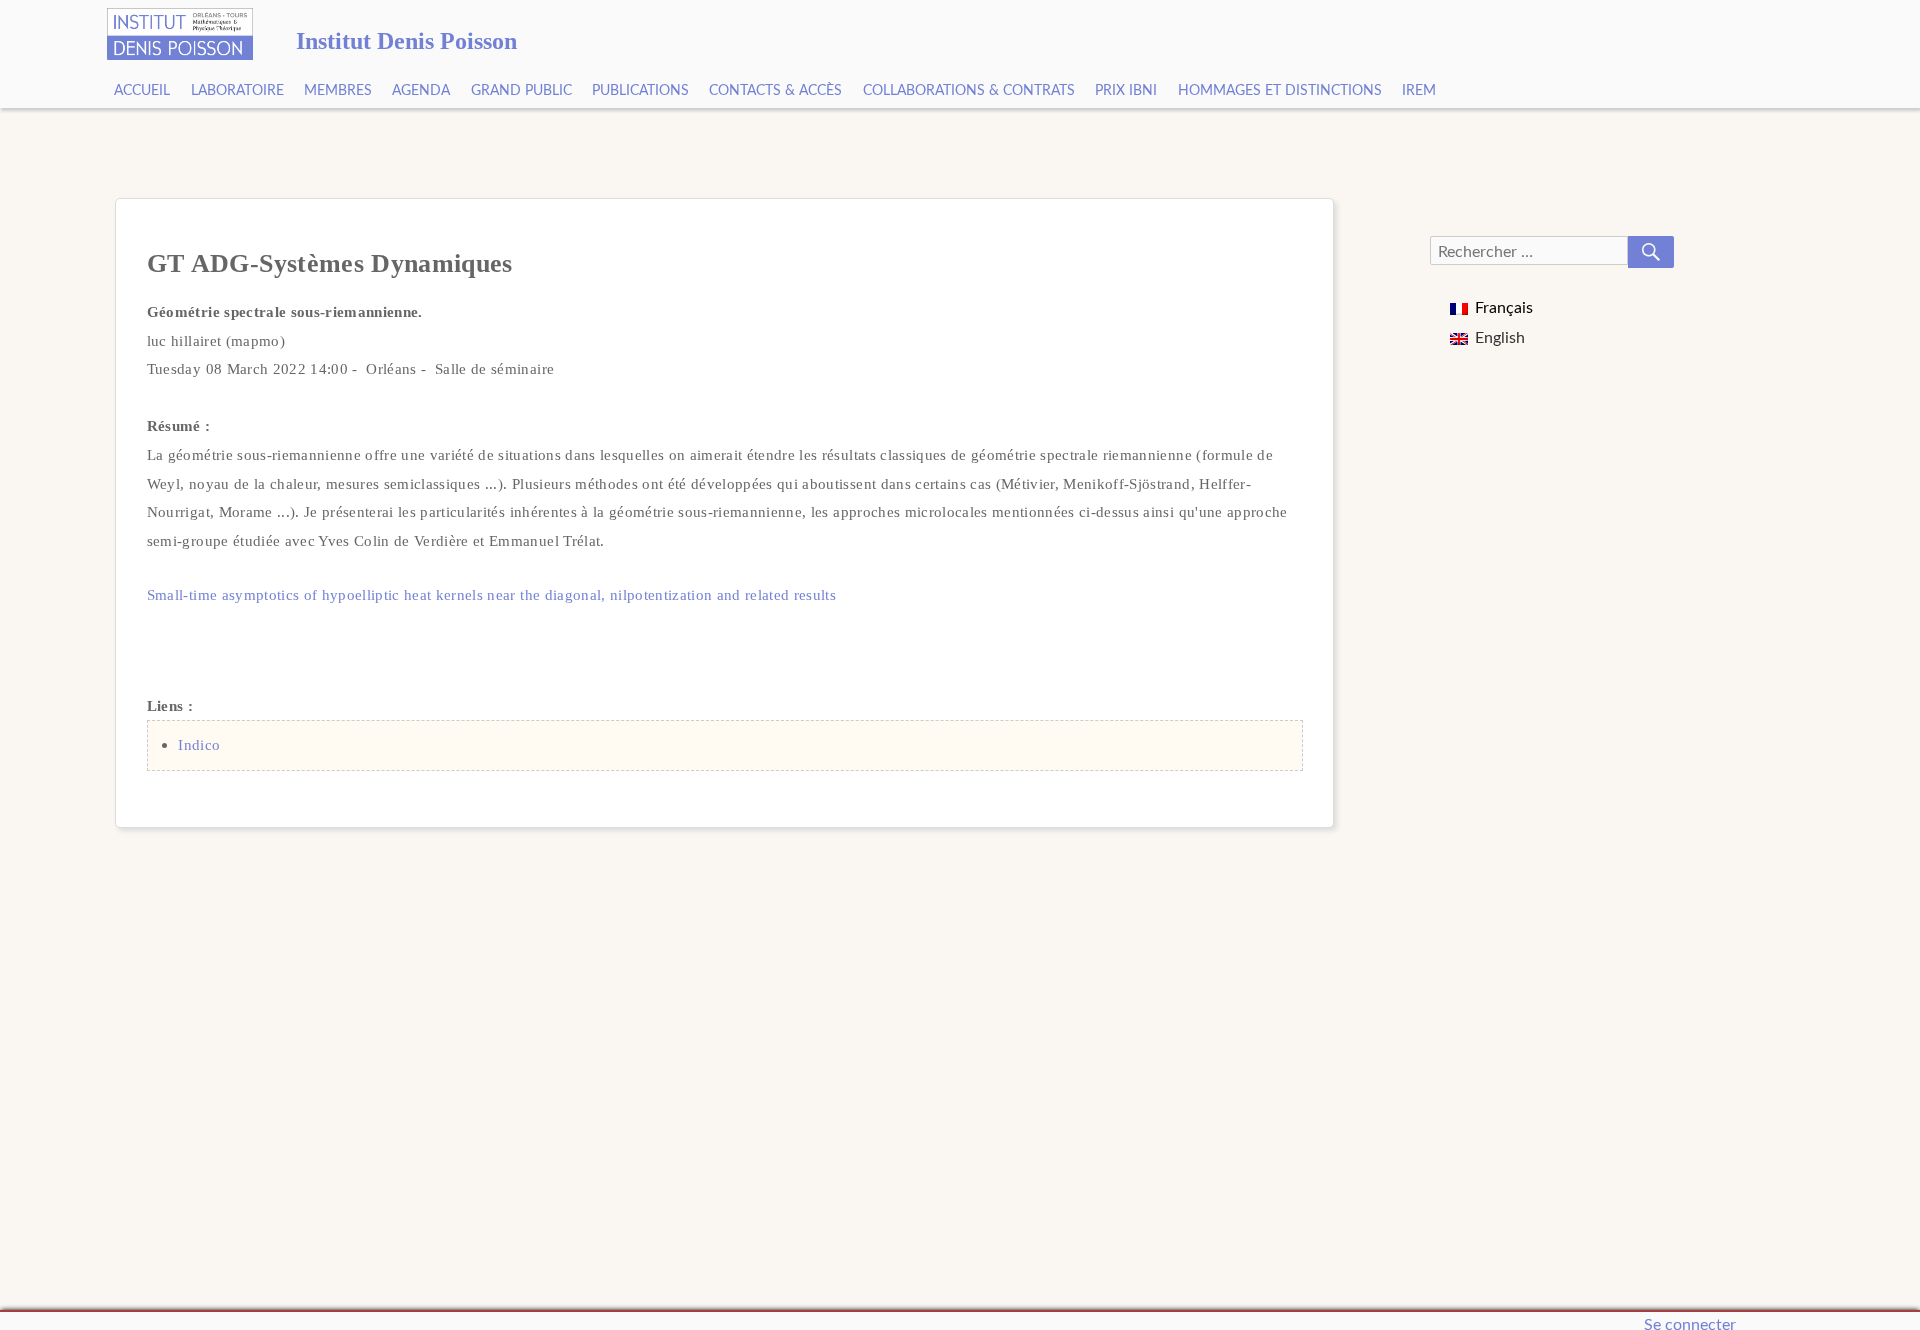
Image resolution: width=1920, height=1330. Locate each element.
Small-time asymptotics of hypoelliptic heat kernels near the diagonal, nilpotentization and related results (491, 594)
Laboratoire (237, 91)
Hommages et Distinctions (1280, 91)
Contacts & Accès (775, 91)
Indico (199, 744)
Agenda (421, 91)
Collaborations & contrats (969, 91)
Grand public (521, 91)
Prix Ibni (1126, 91)
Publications (640, 91)
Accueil (142, 91)
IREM (1419, 91)
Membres (338, 91)
